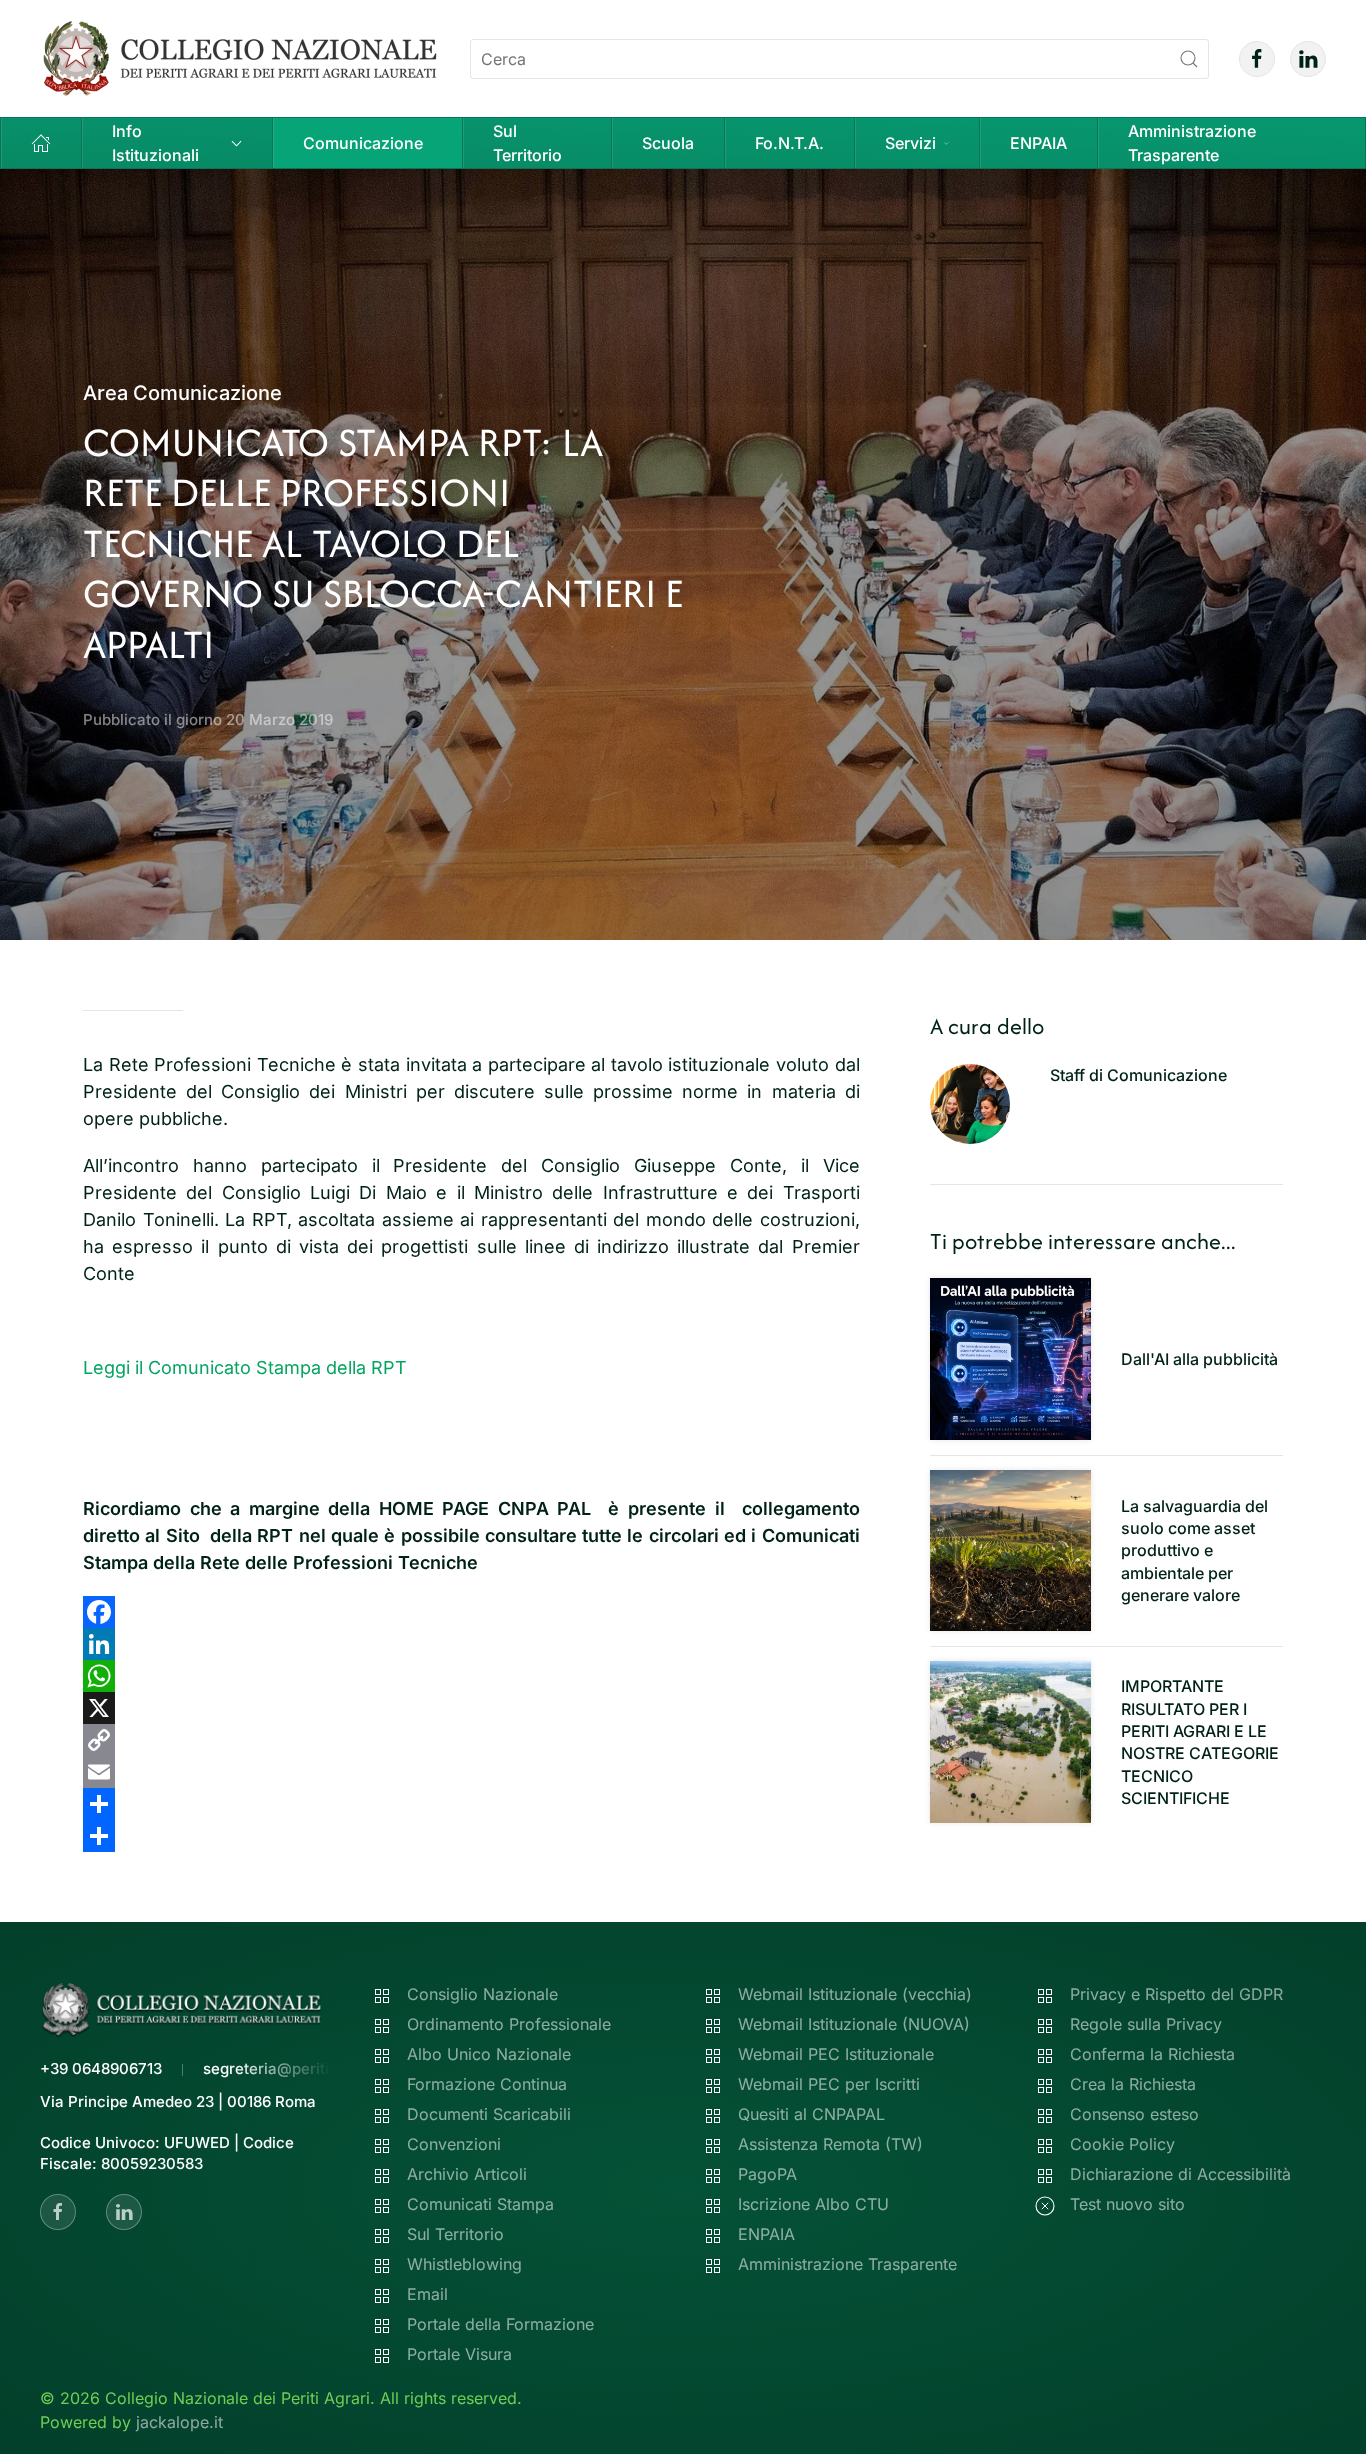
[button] (41, 143)
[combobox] (839, 59)
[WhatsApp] (471, 1676)
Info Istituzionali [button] (155, 143)
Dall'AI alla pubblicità (1199, 1359)
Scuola (668, 143)
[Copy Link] (471, 1740)
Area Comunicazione (182, 393)
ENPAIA (1038, 143)
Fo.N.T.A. (789, 143)
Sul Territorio (527, 143)
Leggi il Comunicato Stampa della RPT (245, 1367)
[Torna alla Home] (240, 58)
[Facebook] (471, 1612)
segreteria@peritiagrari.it (294, 2068)
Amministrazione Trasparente (1192, 143)
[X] (471, 1708)
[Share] (471, 1804)
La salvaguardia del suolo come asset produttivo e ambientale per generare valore (1194, 1551)
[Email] (471, 1772)
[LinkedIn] (471, 1644)
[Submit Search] (1189, 59)
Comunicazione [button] (363, 143)
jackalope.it (179, 2422)
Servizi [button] (910, 143)
